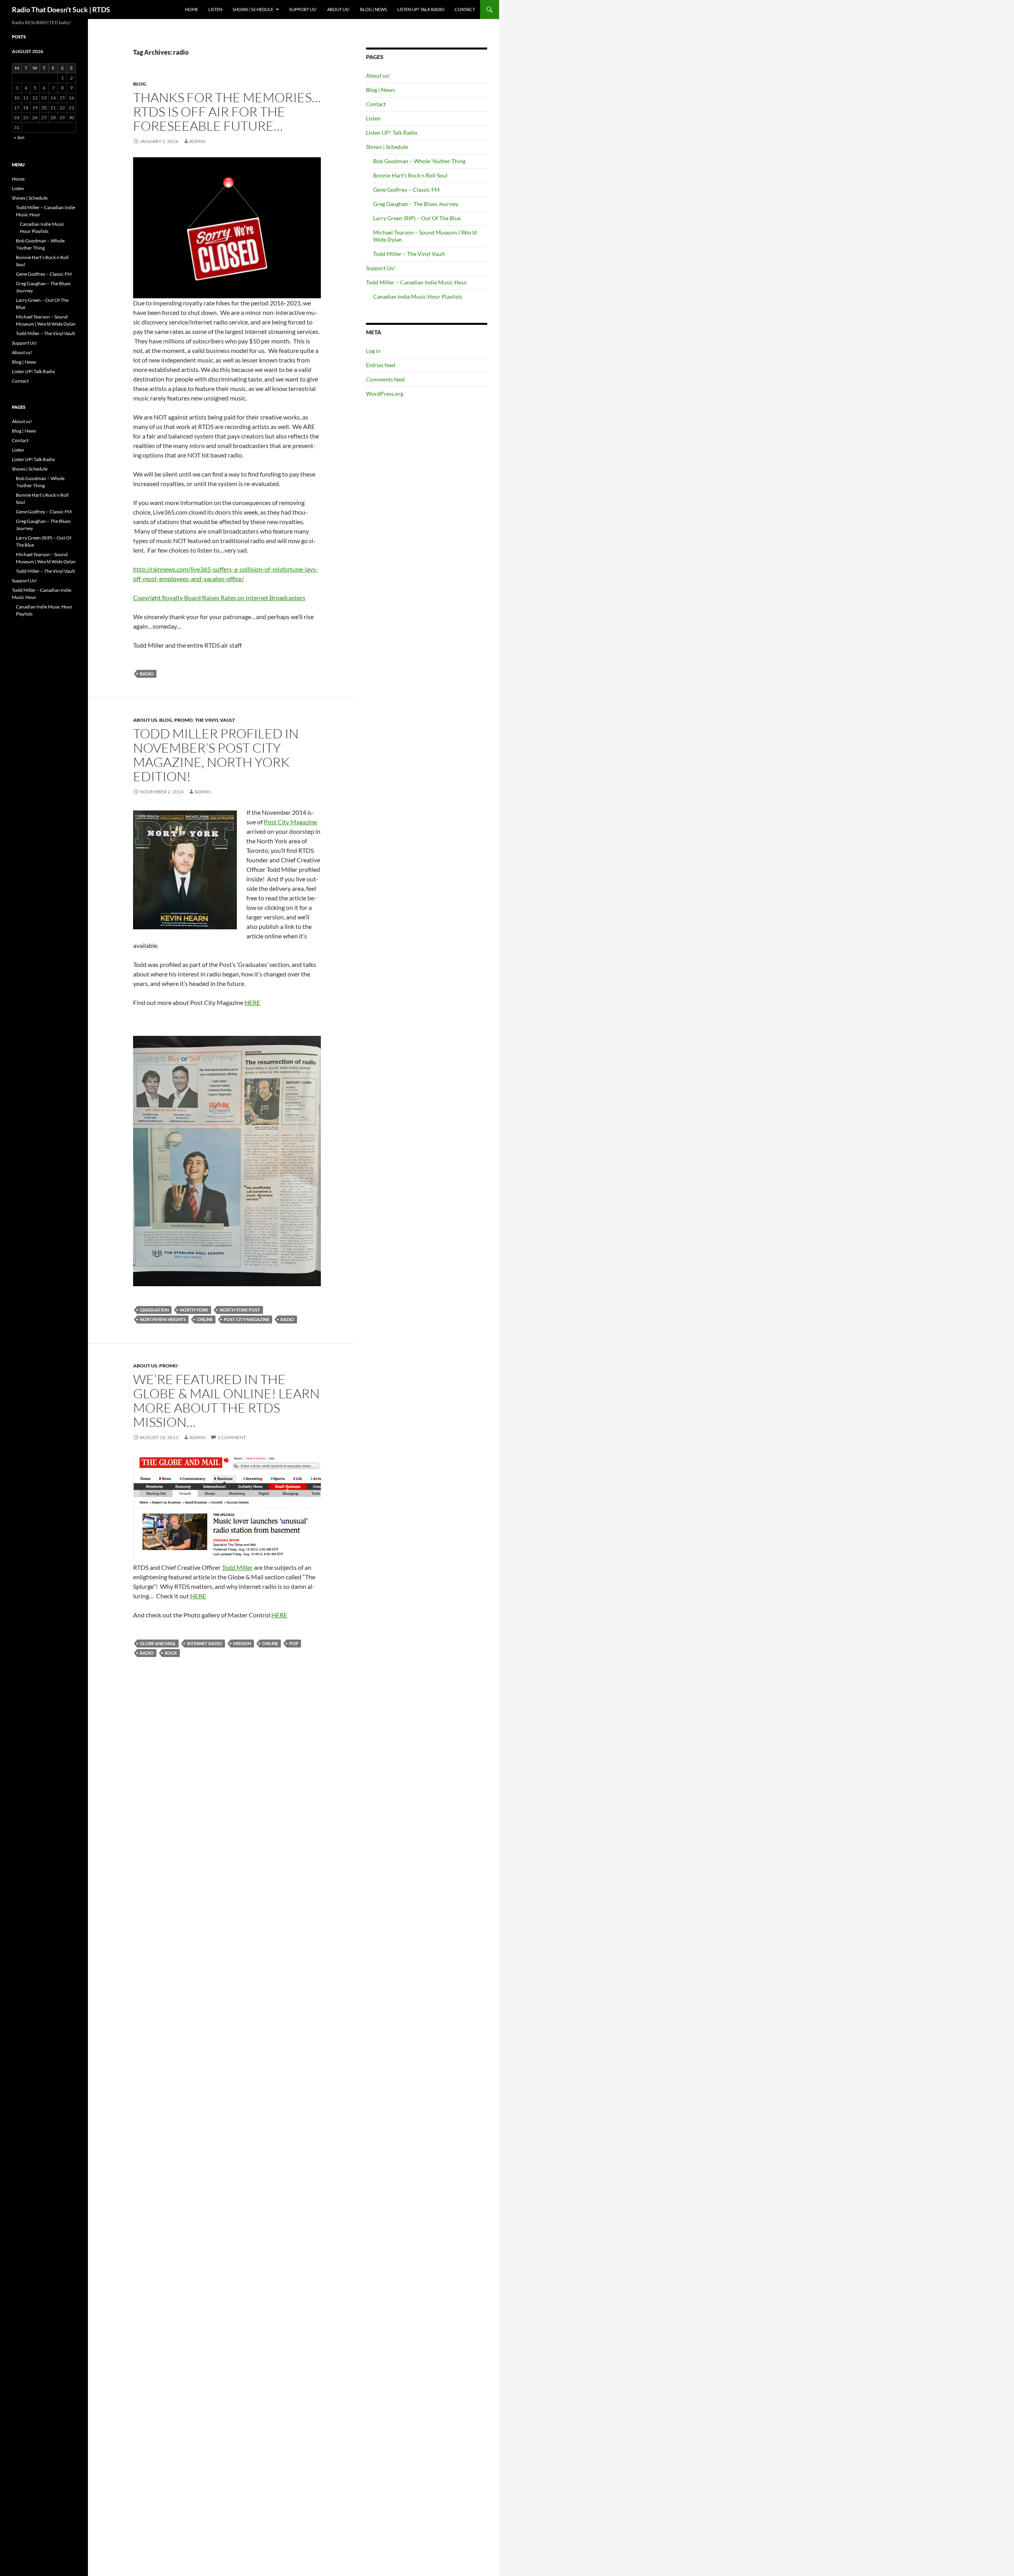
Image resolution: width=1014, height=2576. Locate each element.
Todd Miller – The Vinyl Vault (409, 254)
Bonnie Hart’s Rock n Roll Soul (410, 175)
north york (194, 1310)
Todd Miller (237, 1567)
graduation (154, 1310)
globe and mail (158, 1643)
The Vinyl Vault (215, 720)
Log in (373, 351)
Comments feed (385, 379)
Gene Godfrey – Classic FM (406, 190)
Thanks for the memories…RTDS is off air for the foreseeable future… (227, 112)
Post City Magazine (290, 822)
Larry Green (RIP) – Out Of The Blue (417, 218)
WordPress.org (385, 394)
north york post (240, 1310)
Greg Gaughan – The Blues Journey (416, 204)
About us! (338, 9)
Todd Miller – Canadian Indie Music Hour (417, 282)
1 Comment (232, 1437)
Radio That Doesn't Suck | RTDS (61, 10)
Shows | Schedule (253, 9)
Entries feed (381, 365)
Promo (184, 720)
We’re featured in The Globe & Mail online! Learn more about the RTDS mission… (226, 1400)
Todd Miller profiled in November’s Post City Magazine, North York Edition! (216, 755)
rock (171, 1653)
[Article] (227, 1160)
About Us (145, 720)
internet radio (205, 1643)
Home (192, 9)
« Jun (19, 137)
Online (205, 1319)
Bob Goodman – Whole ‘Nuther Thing (419, 161)
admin (197, 141)
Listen (215, 9)
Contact (465, 9)
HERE (252, 1002)
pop (294, 1643)
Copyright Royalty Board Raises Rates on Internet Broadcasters (219, 598)
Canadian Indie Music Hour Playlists (418, 296)
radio (147, 674)
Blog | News (374, 9)
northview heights (163, 1319)
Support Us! (303, 9)
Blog (140, 84)
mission (242, 1643)
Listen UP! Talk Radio (421, 9)
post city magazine (247, 1319)
